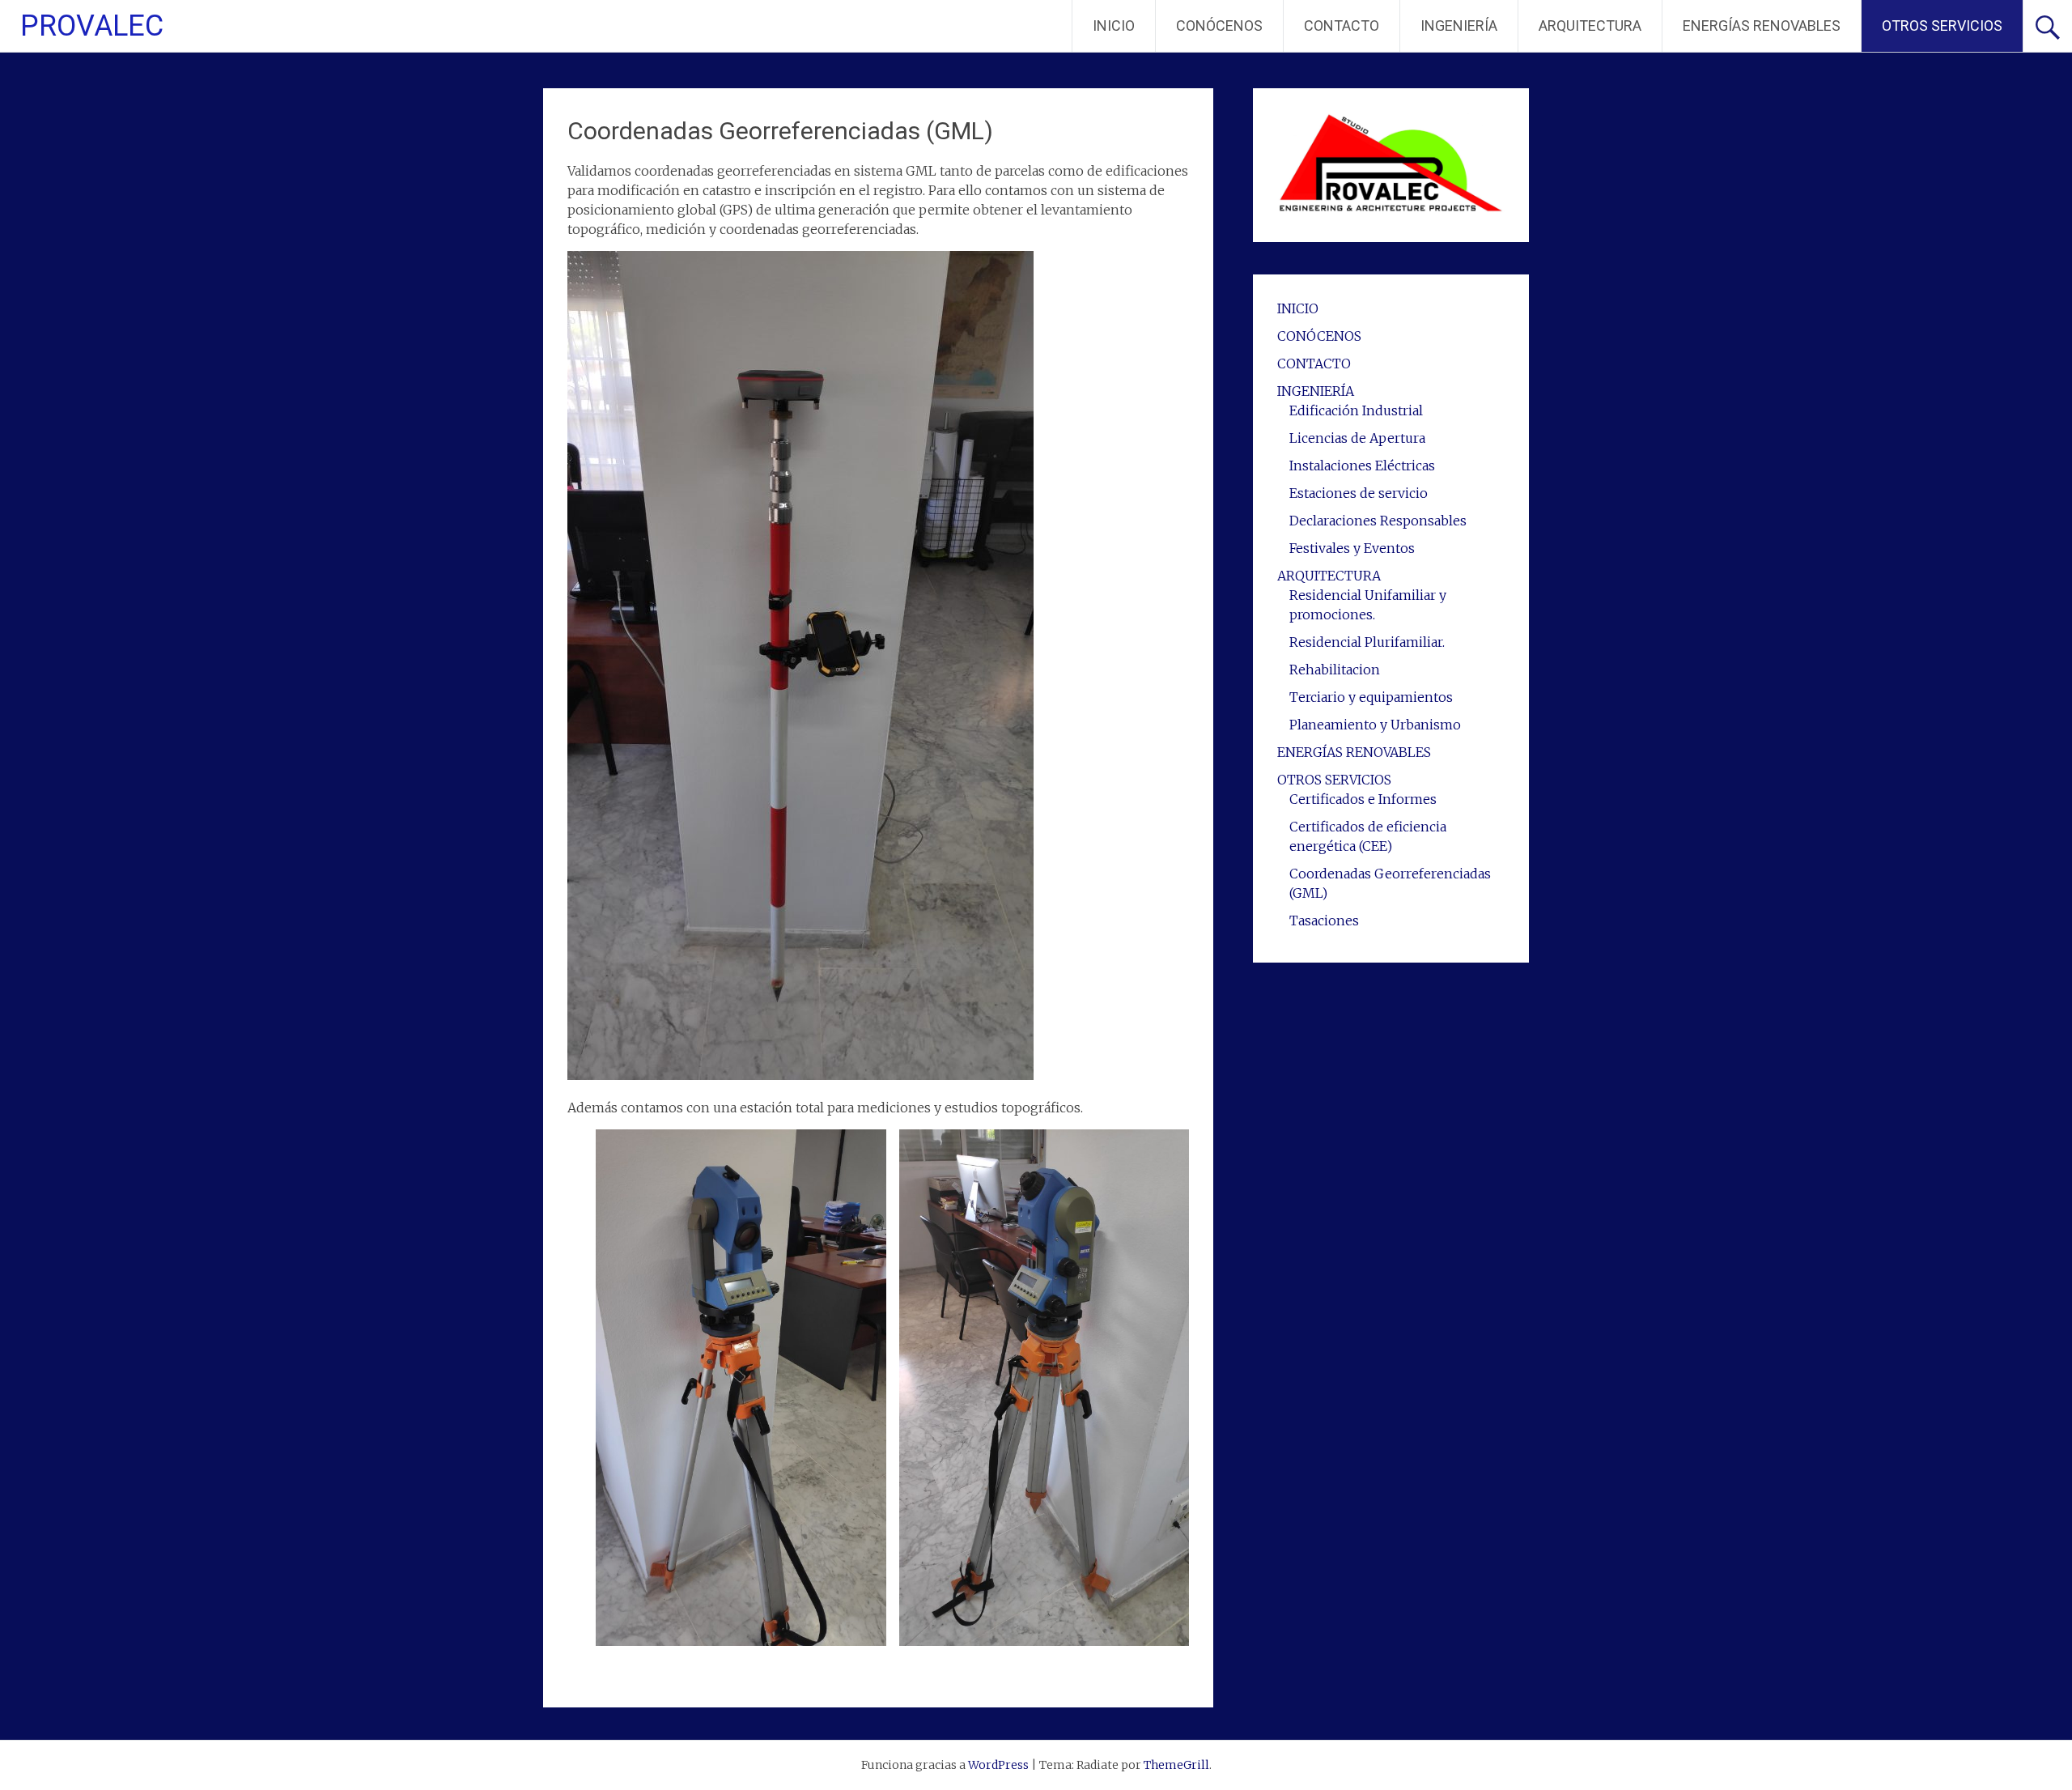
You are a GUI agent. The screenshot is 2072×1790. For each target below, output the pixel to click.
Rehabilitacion (1335, 670)
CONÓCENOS (1219, 26)
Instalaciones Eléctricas (1362, 466)
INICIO (1114, 26)
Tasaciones (1324, 921)
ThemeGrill (1176, 1765)
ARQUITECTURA (1590, 26)
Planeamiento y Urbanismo (1375, 725)
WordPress (998, 1765)
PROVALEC (92, 26)
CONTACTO (1342, 26)
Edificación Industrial (1356, 410)
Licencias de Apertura (1357, 438)
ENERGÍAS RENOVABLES (1762, 26)
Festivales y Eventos (1352, 548)
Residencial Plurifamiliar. (1367, 642)
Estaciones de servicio (1359, 493)
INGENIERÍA (1459, 26)
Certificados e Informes (1363, 799)
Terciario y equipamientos (1371, 697)
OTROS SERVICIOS (1942, 26)
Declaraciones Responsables (1378, 521)
